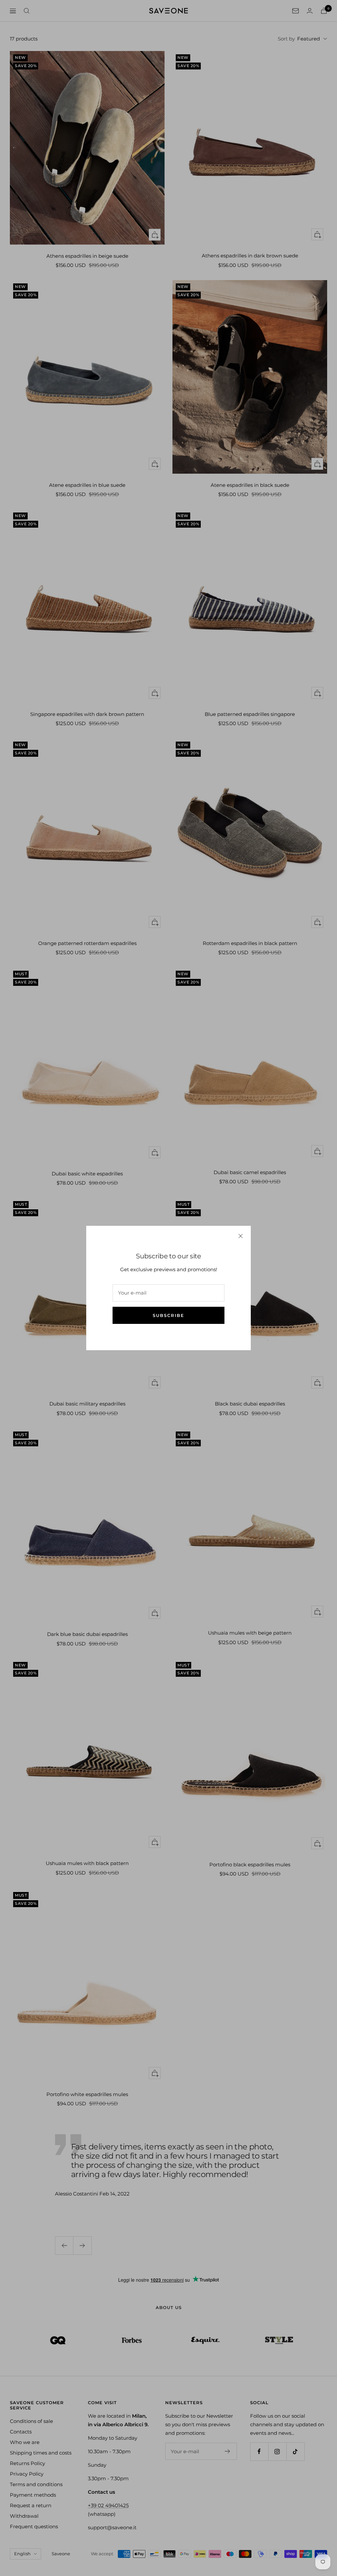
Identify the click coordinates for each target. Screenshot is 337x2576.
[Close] (241, 1236)
